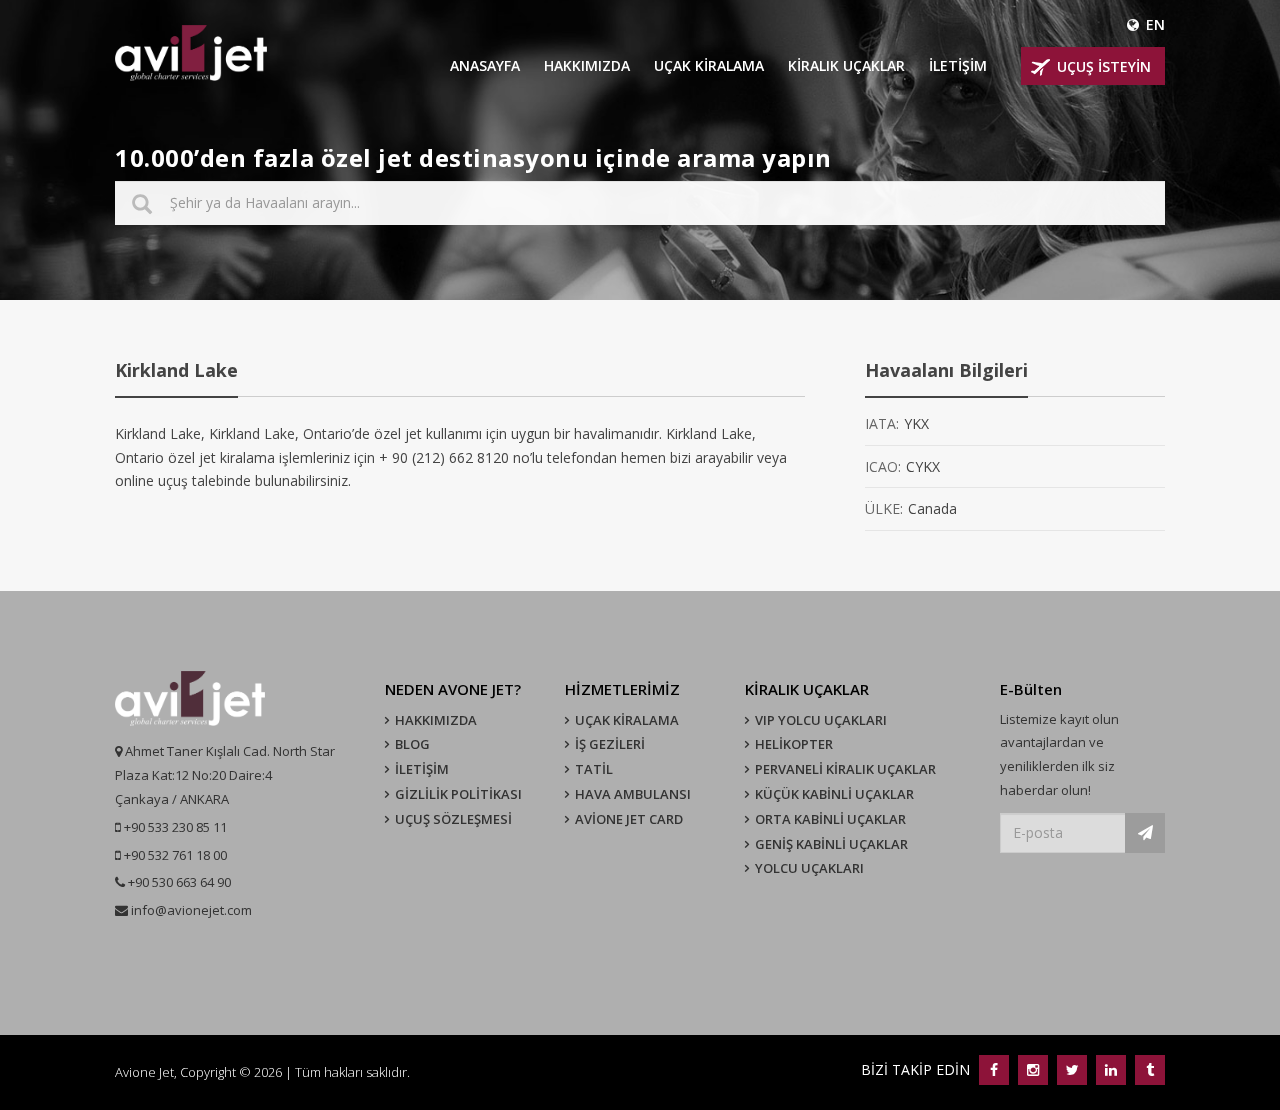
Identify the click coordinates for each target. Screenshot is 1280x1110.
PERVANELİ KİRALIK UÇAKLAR (845, 769)
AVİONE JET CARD (629, 819)
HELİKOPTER (794, 744)
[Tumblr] (1147, 1069)
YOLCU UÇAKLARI (809, 868)
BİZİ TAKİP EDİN (917, 1069)
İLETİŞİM (958, 65)
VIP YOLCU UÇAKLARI (821, 720)
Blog (412, 744)
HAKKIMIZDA (587, 65)
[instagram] (1032, 1069)
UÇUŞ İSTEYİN (1104, 66)
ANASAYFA (485, 65)
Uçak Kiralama (627, 720)
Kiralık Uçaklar (846, 65)
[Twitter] (1071, 1069)
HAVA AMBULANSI (633, 794)
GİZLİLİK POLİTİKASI (458, 794)
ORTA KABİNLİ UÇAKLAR (830, 819)
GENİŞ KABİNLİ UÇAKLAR (831, 844)
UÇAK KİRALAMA (709, 65)
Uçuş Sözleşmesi (453, 819)
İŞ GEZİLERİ (610, 744)
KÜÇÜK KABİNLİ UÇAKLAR (834, 794)
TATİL (594, 769)
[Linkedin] (1110, 1069)
